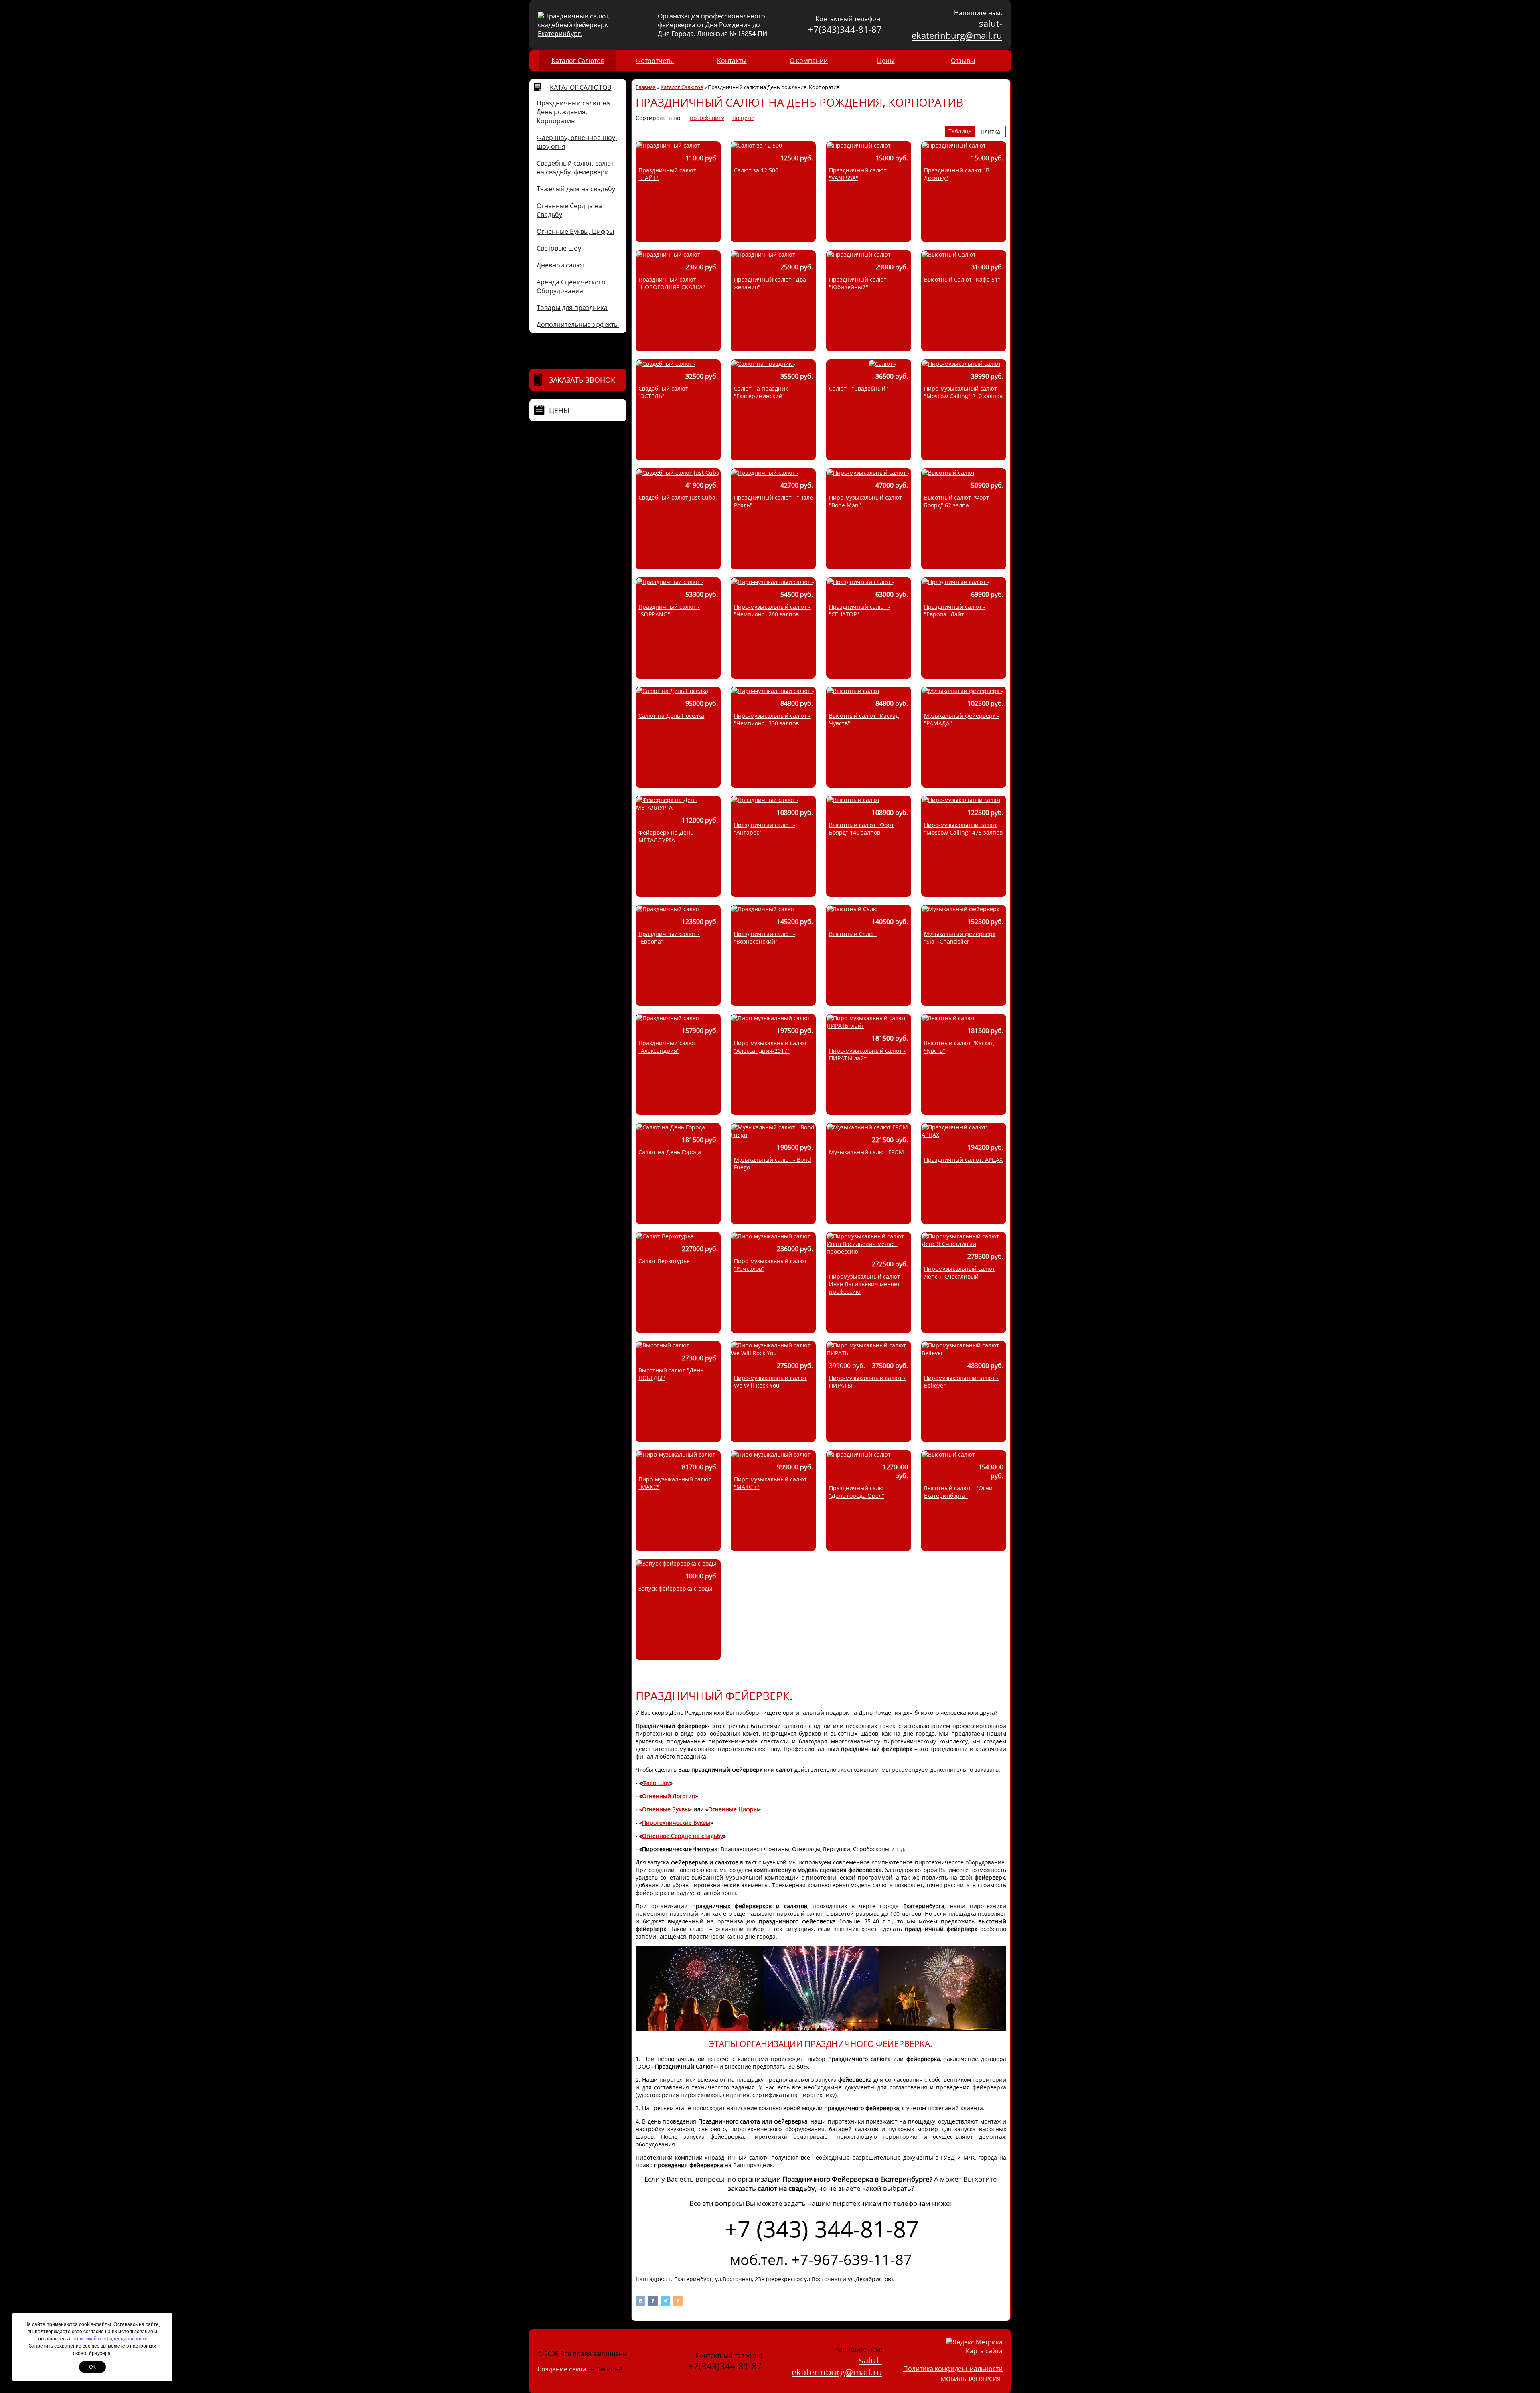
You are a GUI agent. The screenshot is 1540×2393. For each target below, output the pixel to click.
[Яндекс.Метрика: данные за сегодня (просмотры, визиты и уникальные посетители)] (974, 2342)
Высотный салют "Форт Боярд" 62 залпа (956, 501)
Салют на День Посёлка (671, 716)
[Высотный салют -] (950, 1454)
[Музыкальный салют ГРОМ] (867, 1127)
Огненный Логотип (669, 1796)
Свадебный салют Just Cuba (677, 497)
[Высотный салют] (948, 473)
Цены (886, 61)
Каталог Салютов (578, 61)
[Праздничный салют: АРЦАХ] (964, 1135)
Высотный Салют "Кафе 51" (962, 279)
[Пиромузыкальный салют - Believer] (964, 1353)
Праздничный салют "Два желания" (770, 283)
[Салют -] (882, 364)
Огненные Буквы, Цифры (575, 231)
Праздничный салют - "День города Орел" (860, 1492)
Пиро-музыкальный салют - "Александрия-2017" (772, 1047)
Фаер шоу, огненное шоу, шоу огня (577, 142)
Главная (646, 87)
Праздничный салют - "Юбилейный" (860, 283)
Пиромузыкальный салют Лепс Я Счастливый (959, 1272)
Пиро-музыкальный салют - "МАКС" (677, 1483)
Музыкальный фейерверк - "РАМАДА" (961, 719)
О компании (809, 61)
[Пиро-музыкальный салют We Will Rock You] (773, 1353)
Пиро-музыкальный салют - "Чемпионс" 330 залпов (772, 719)
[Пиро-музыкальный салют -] (868, 473)
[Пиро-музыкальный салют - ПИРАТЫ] (869, 1353)
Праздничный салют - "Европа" (669, 938)
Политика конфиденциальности (953, 2369)
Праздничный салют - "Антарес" (765, 829)
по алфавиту (707, 118)
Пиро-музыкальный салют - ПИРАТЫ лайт (867, 1054)
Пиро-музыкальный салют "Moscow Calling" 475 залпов (963, 829)
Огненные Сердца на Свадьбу (569, 210)
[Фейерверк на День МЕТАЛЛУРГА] (678, 807)
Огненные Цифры (733, 1809)
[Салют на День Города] (671, 1127)
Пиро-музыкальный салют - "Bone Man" (867, 501)
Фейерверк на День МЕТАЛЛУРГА (666, 836)
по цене (743, 118)
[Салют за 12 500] (757, 145)
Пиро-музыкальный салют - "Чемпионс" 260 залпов (772, 610)
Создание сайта (562, 2369)
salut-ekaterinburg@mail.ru (957, 29)
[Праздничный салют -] (670, 145)
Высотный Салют (853, 934)
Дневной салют (560, 265)
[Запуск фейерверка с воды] (676, 1563)
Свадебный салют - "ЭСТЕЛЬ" (665, 392)
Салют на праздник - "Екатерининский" (763, 392)
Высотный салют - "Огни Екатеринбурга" (958, 1492)
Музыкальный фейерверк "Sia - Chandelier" (960, 938)
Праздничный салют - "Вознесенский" (765, 938)
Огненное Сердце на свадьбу (683, 1836)
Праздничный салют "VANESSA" (858, 174)
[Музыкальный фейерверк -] (962, 691)
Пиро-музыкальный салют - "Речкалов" (772, 1265)
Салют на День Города (670, 1152)
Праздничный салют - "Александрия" (669, 1047)
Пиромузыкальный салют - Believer (961, 1382)
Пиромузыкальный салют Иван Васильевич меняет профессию (864, 1284)
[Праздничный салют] (859, 145)
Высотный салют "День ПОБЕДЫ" (671, 1374)
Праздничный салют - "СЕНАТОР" (860, 610)
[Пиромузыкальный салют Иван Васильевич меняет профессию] (869, 1251)
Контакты (732, 61)
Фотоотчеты (655, 61)
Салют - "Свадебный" (858, 388)
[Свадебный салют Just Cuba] (678, 473)
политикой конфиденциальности (110, 2339)
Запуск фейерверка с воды (675, 1588)
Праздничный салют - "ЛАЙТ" (669, 174)
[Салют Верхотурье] (665, 1236)
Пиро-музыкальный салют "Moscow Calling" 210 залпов (963, 392)
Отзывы (963, 61)
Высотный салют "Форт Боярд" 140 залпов (861, 829)
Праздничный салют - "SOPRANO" (669, 610)
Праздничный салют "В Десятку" (957, 174)
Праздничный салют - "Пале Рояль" (773, 501)
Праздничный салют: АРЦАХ (963, 1160)
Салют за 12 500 (756, 170)
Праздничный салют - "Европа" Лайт (955, 610)
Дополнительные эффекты (578, 324)
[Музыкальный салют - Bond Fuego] (773, 1135)
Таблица (960, 131)
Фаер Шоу (656, 1783)
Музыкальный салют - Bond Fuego (772, 1163)
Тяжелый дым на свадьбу (576, 189)
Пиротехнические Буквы (676, 1823)
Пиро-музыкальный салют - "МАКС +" (772, 1483)
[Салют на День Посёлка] (672, 691)
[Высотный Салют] (949, 254)
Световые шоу (559, 248)
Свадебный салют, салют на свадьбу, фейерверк (575, 168)
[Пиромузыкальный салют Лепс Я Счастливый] (964, 1244)
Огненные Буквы (666, 1809)
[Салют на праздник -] (763, 364)
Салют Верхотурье (664, 1261)
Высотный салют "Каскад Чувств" (864, 719)
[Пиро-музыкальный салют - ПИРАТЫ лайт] (869, 1026)
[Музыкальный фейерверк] (960, 909)
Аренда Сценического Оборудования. (571, 286)
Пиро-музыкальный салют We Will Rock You (770, 1382)
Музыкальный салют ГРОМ (866, 1152)
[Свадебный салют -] (666, 364)
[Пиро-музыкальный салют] (961, 364)
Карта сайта (984, 2351)
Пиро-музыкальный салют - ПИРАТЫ (867, 1382)
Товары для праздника (572, 308)
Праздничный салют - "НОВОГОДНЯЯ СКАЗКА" (672, 283)
